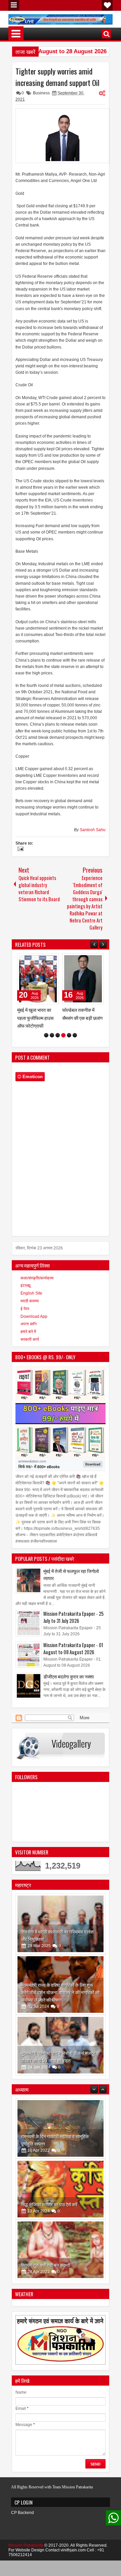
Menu (14, 5)
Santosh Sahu (93, 830)
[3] (58, 1043)
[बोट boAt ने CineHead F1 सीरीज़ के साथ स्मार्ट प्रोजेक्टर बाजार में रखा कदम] (83, 979)
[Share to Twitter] (44, 960)
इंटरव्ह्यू (26, 1293)
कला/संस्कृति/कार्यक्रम (37, 1286)
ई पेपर (25, 1316)
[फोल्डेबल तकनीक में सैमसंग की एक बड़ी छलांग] (38, 979)
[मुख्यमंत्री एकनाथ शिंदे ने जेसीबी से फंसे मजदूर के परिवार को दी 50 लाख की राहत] (61, 2053)
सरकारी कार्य (30, 1347)
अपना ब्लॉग (29, 1332)
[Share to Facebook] (37, 960)
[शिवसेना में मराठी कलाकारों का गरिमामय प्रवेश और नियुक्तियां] (61, 1932)
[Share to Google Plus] (51, 960)
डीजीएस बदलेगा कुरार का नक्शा (69, 1684)
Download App (34, 1324)
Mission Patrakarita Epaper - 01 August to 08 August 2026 (73, 1656)
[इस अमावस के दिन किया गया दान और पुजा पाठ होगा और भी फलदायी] (61, 2257)
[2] (52, 1043)
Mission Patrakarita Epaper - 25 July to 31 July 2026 (73, 1625)
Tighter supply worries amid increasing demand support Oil (57, 77)
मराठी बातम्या (30, 1309)
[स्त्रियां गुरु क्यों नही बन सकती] (61, 2197)
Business (41, 93)
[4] (63, 1043)
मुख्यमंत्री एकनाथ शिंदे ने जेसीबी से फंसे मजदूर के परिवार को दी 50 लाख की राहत (60, 2064)
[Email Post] (19, 850)
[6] (75, 1043)
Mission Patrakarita (26, 2553)
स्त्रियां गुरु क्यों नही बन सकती (46, 2212)
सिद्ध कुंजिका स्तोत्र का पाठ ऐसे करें (49, 2151)
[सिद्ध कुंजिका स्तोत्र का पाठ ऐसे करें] (61, 2136)
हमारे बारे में (28, 1339)
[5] (69, 1043)
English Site (31, 1301)
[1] (46, 1043)
